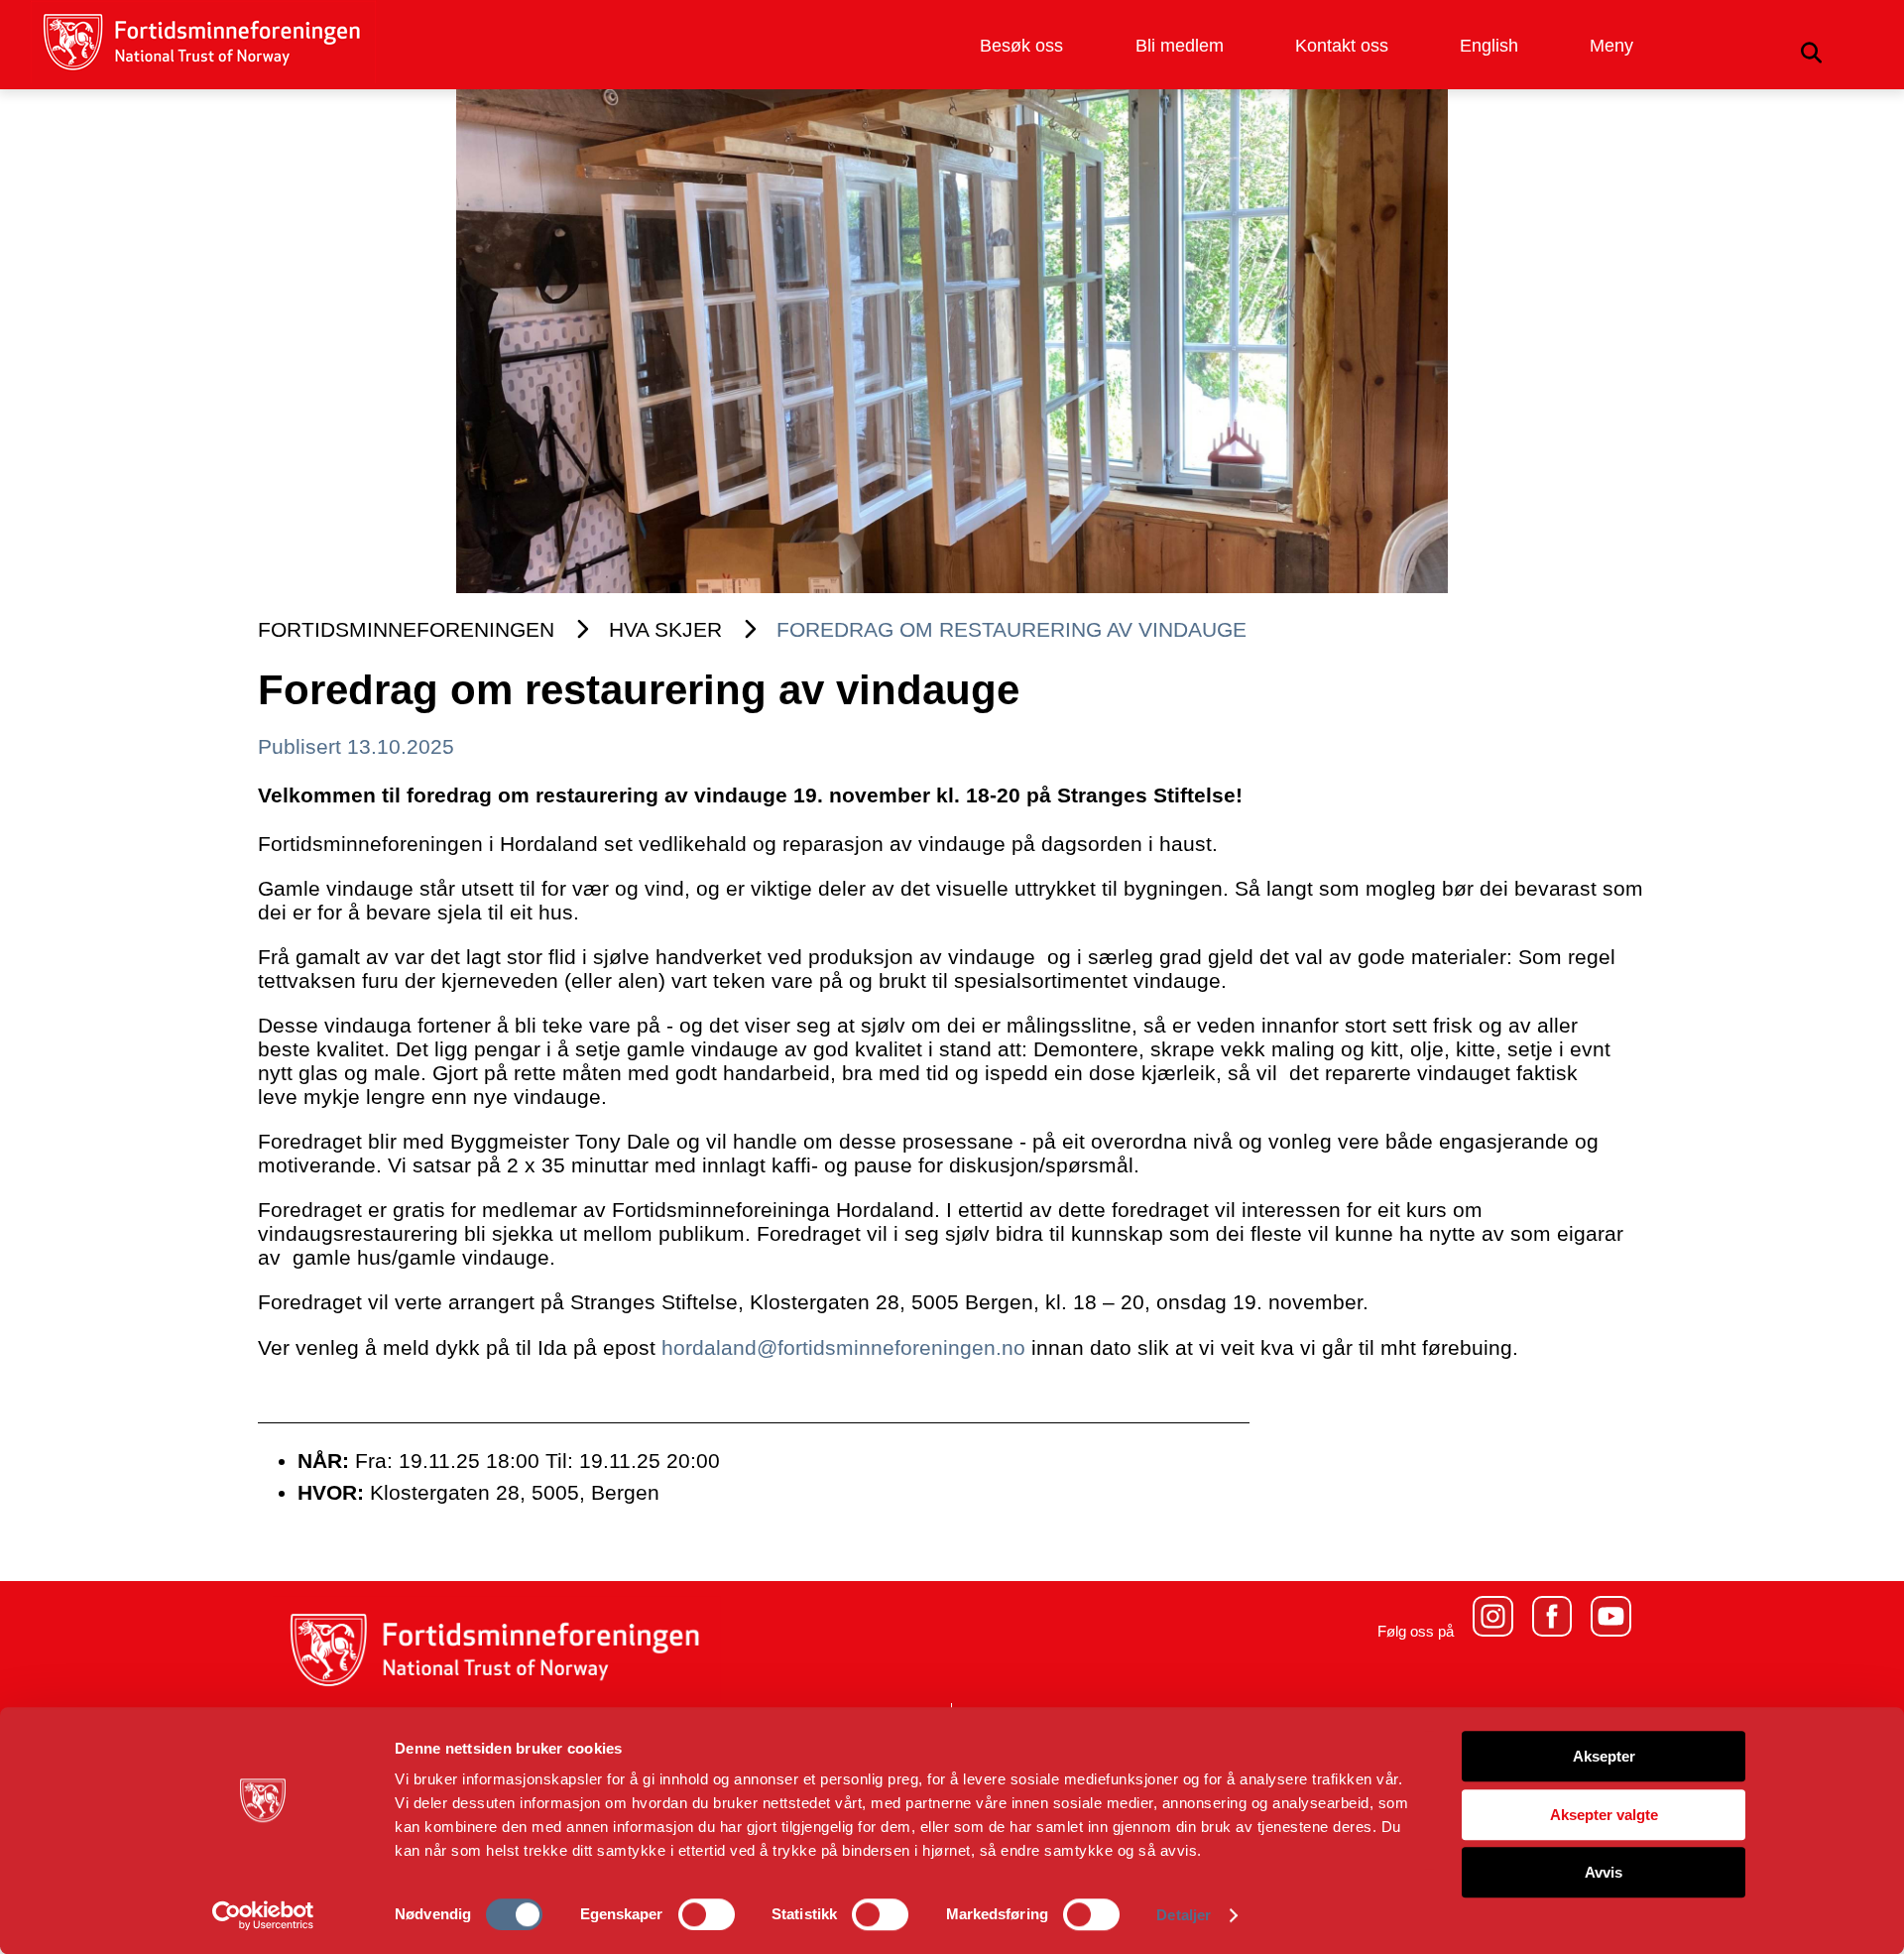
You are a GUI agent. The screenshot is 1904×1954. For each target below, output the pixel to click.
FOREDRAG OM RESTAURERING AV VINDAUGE (1011, 629)
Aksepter (1604, 1756)
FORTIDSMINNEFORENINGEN (406, 629)
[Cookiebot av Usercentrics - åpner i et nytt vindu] (263, 1915)
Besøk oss (1021, 46)
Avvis (1604, 1872)
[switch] (707, 1914)
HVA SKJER (665, 629)
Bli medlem (1180, 46)
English (1489, 46)
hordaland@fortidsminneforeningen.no (843, 1347)
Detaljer (1184, 1915)
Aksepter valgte (1604, 1815)
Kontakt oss (1342, 46)
